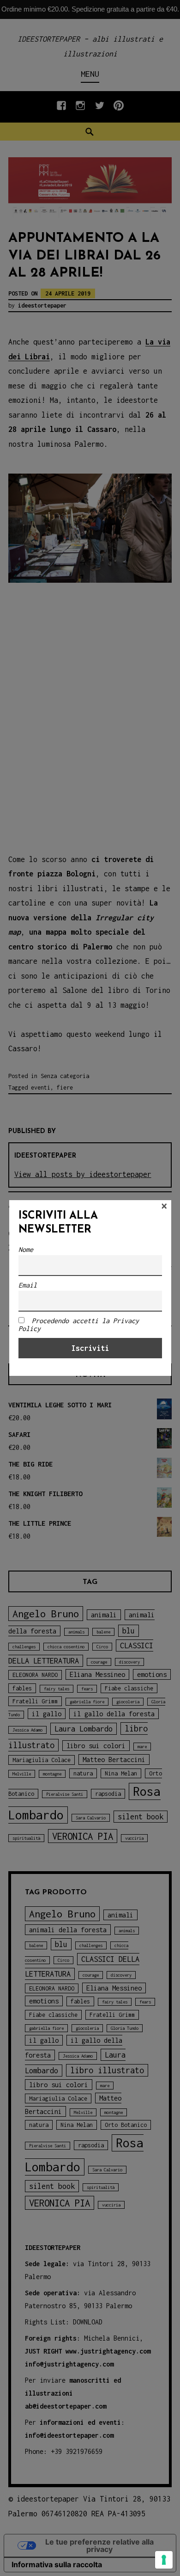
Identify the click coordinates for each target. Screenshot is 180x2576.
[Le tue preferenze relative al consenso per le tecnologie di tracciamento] (164, 2560)
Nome (26, 1249)
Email (28, 1285)
